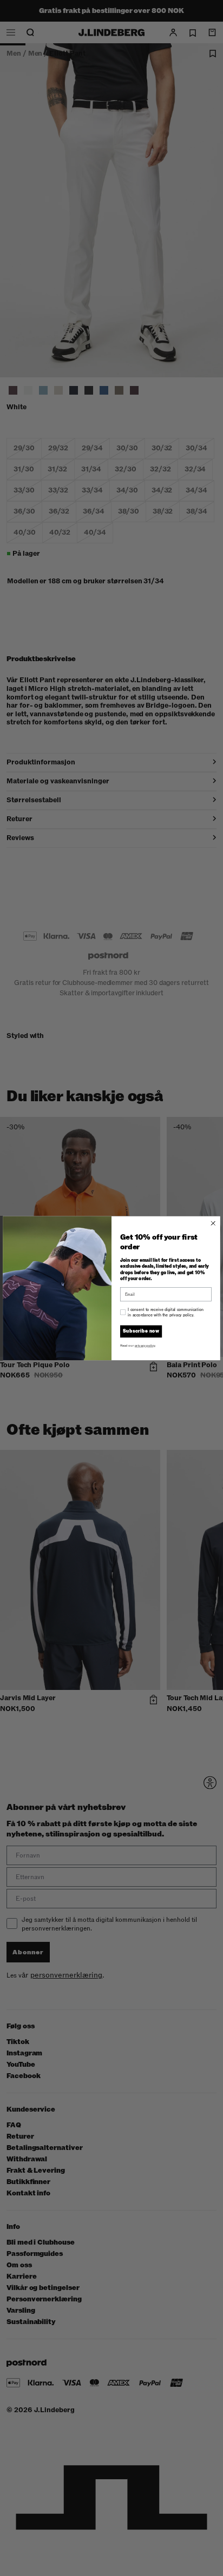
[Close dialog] (213, 1223)
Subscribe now (141, 1331)
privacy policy (145, 1345)
